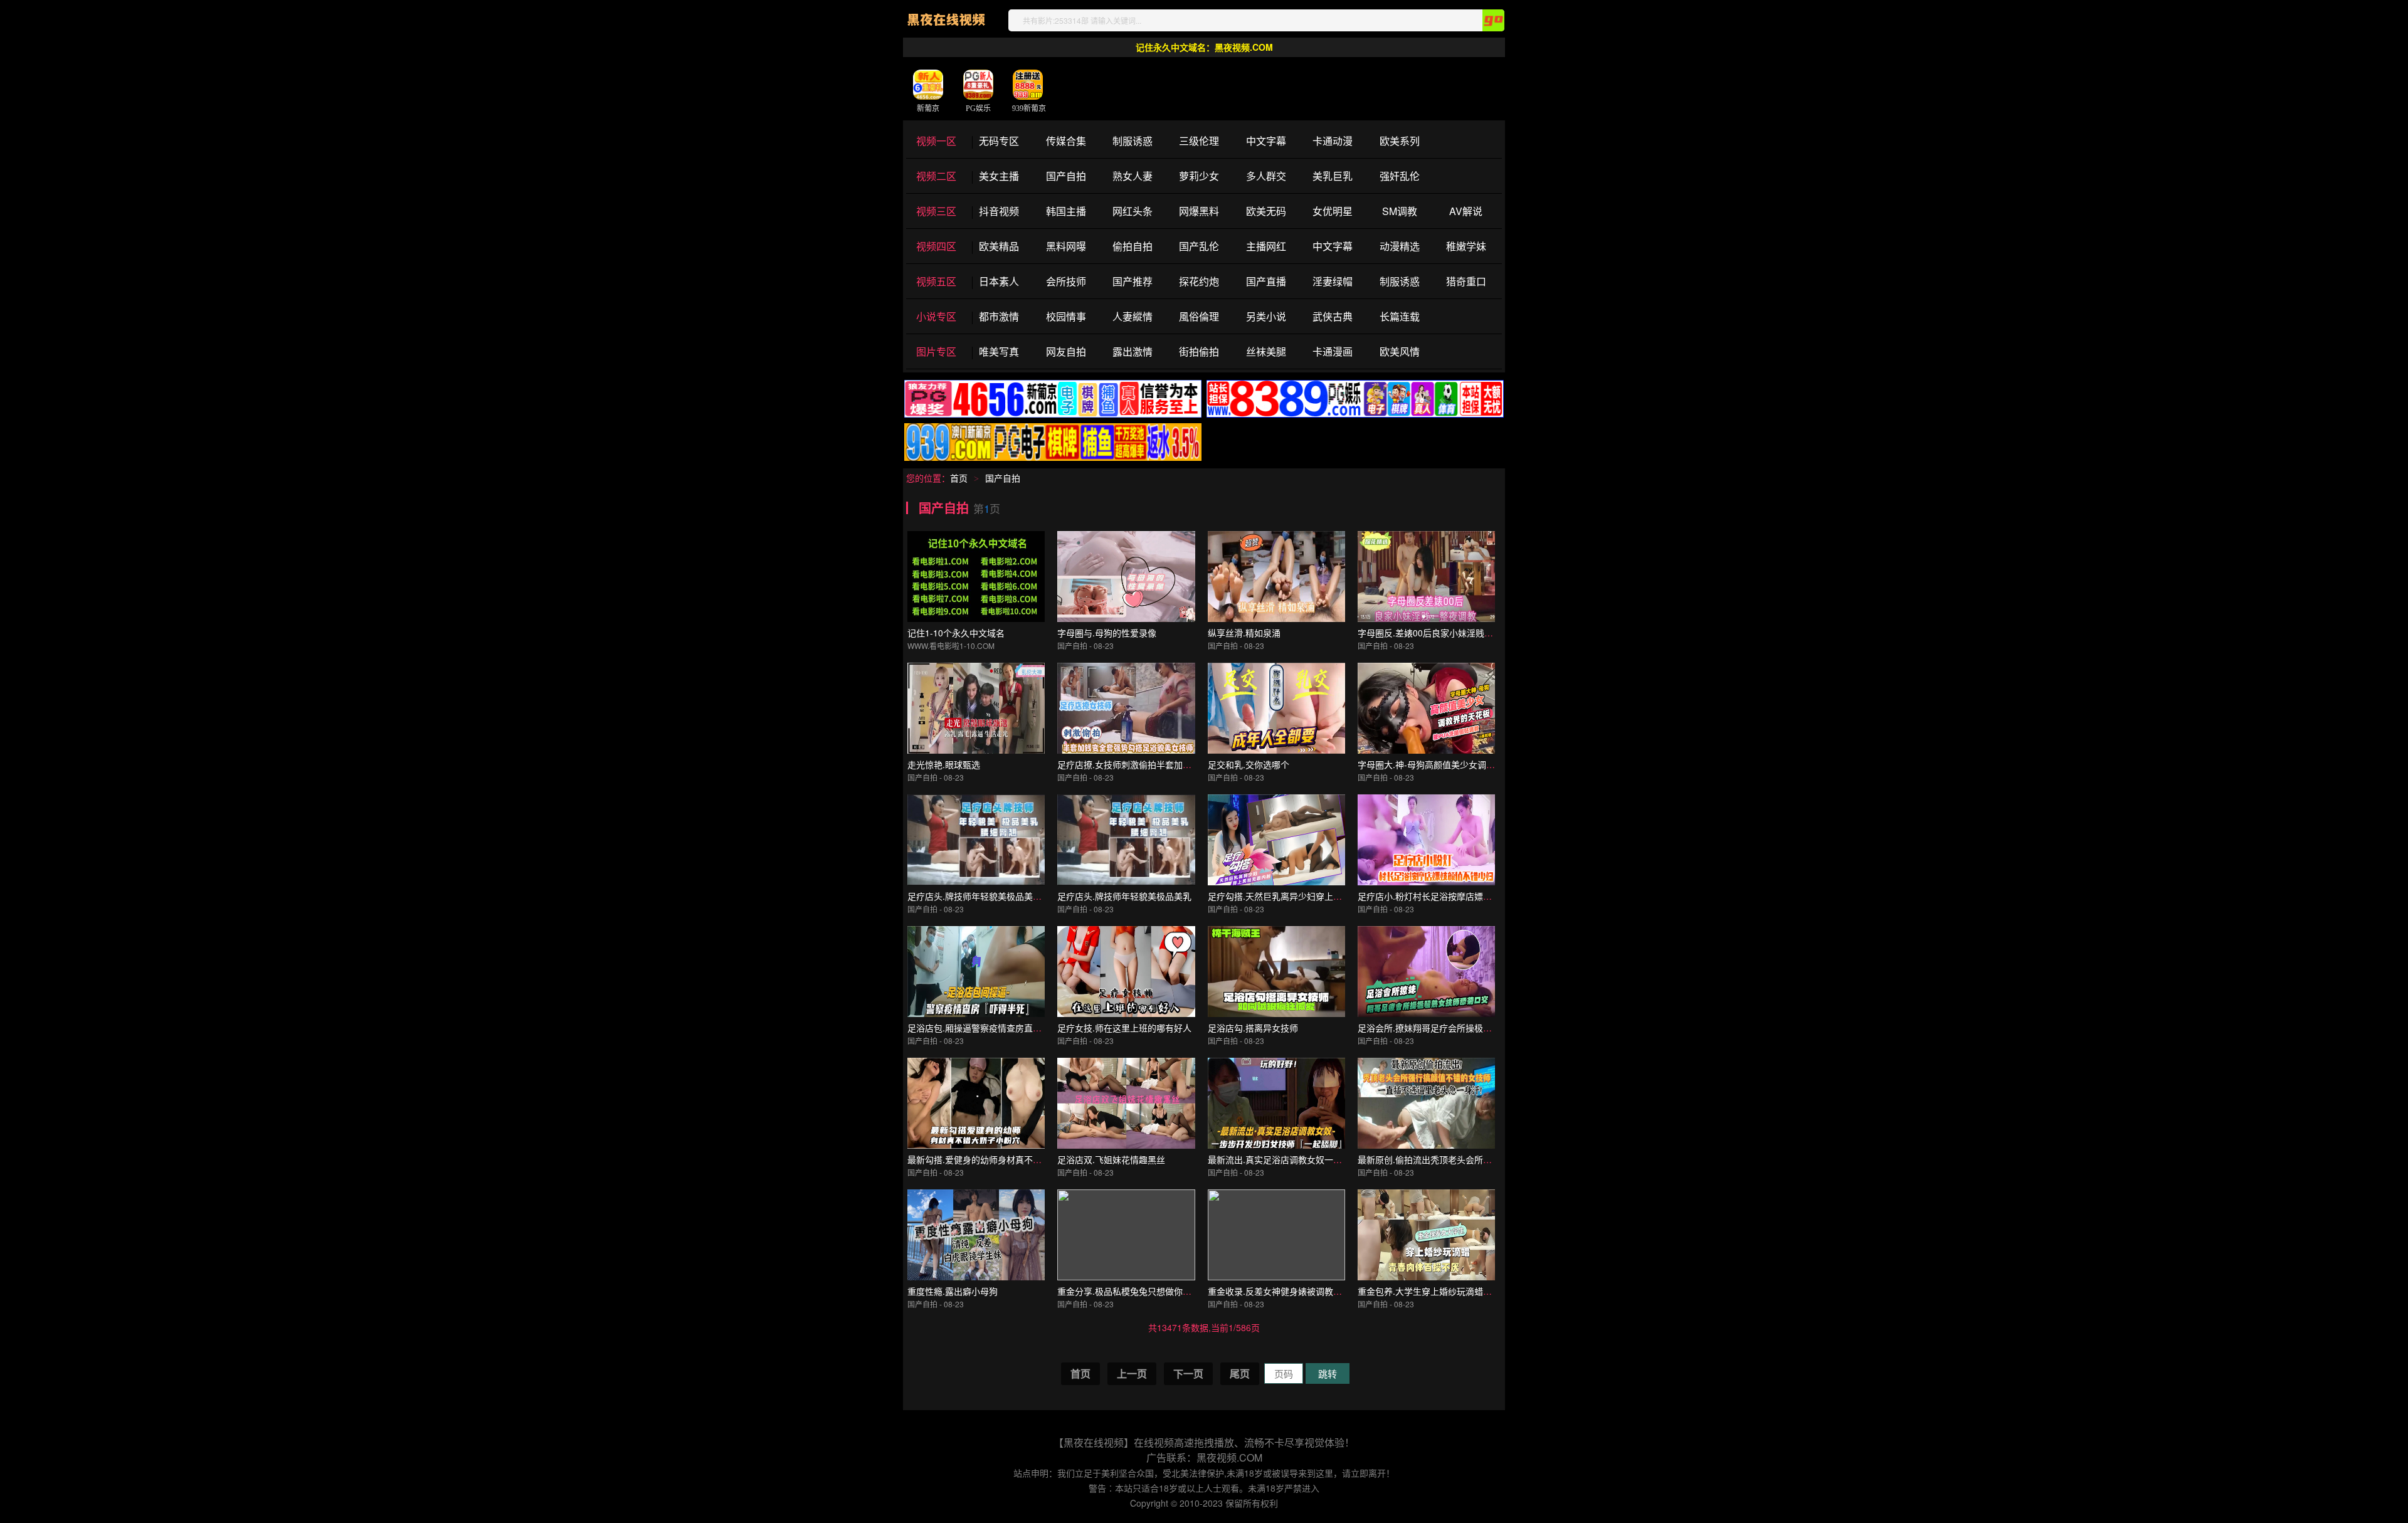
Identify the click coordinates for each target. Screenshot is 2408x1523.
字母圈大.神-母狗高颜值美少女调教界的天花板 (1448, 764)
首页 (959, 478)
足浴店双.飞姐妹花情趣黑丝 (1111, 1159)
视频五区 (936, 281)
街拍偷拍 (1199, 351)
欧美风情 (1400, 351)
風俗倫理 (1199, 316)
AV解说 (1466, 211)
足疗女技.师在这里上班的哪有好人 (1124, 1028)
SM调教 (1400, 211)
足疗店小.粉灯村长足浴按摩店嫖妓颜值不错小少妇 (1455, 896)
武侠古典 (1333, 316)
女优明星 (1333, 211)
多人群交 (1266, 176)
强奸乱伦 (1400, 176)
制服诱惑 (1133, 141)
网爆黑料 (1199, 211)
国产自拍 (1066, 176)
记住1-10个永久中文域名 (956, 633)
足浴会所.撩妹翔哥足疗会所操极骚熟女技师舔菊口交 (1460, 1028)
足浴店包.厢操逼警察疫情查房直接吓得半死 (992, 1028)
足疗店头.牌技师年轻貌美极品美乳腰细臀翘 (992, 896)
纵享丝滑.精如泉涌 (1244, 633)
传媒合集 (1066, 141)
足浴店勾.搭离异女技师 (1253, 1028)
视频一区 (936, 141)
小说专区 (936, 316)
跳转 (1328, 1373)
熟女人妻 (1133, 176)
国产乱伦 (1199, 246)
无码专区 (999, 141)
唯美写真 (999, 351)
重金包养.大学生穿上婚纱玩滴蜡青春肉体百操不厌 (1455, 1291)
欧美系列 (1400, 141)
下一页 (1188, 1373)
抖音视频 (999, 211)
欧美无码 (1266, 211)
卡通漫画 (1333, 351)
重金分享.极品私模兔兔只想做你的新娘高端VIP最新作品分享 (1175, 1291)
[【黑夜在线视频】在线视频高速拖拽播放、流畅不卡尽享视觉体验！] (946, 28)
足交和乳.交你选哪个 (1249, 764)
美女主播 (999, 176)
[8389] (1355, 415)
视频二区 (936, 176)
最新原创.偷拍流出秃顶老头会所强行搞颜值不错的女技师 (1469, 1159)
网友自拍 (1066, 351)
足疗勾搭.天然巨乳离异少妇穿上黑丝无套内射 (1297, 896)
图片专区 (936, 351)
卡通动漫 (1333, 141)
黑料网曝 (1066, 246)
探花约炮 (1199, 281)
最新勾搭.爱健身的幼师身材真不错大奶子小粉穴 (1001, 1159)
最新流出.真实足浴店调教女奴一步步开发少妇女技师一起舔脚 (1328, 1159)
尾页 (1240, 1373)
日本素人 (999, 281)
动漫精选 (1400, 246)
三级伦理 (1199, 141)
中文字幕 (1266, 141)
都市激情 (999, 316)
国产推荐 (1133, 281)
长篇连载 (1400, 316)
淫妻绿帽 (1333, 281)
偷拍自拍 (1133, 246)
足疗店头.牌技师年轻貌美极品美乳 (1124, 896)
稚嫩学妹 (1466, 246)
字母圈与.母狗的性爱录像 (1107, 633)
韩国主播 (1066, 211)
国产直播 (1266, 281)
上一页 (1132, 1373)
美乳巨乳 (1333, 176)
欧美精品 (999, 246)
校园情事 (1066, 316)
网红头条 (1133, 211)
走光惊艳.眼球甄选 (944, 764)
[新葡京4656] (1053, 415)
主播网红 (1266, 246)
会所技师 (1066, 281)
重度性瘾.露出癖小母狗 (953, 1291)
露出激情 (1133, 351)
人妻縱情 (1133, 316)
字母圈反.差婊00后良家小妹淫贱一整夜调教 (1443, 633)
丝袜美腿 (1266, 351)
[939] (1053, 458)
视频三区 (936, 211)
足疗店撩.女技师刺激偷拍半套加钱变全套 (1138, 764)
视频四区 (936, 246)
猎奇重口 (1466, 281)
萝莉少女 (1199, 176)
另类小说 (1266, 316)
